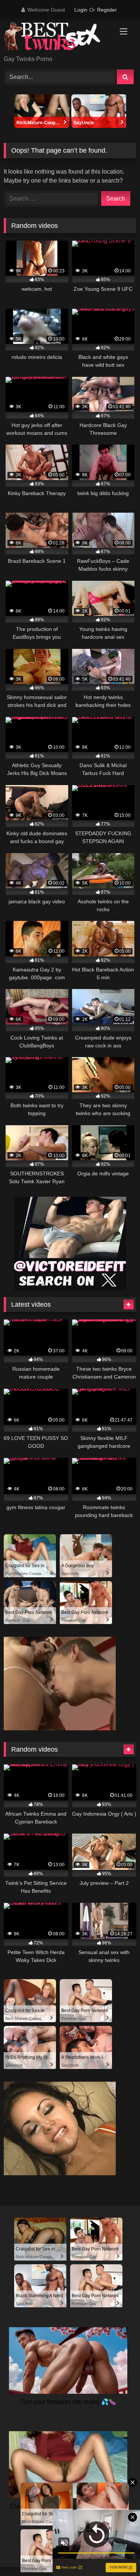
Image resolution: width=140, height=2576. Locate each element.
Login (81, 10)
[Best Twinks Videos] (57, 38)
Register (107, 10)
